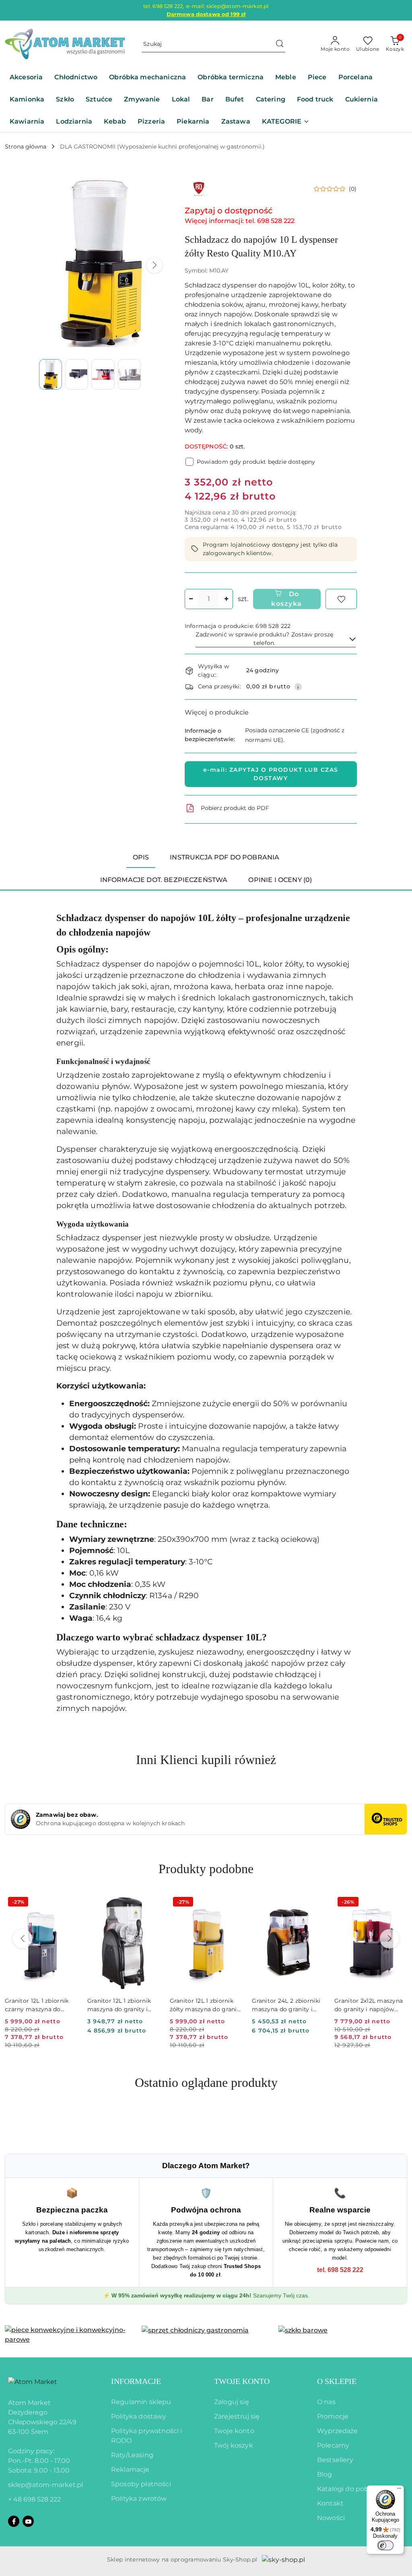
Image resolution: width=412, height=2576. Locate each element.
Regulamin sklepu (141, 2402)
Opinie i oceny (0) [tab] (280, 880)
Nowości (331, 2518)
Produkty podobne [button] (206, 1869)
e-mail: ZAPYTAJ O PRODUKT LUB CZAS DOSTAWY (271, 774)
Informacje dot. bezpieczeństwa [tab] (164, 880)
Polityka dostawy (139, 2416)
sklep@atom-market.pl (45, 2485)
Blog (325, 2474)
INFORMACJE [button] (136, 2381)
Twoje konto (234, 2431)
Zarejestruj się (237, 2416)
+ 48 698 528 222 (34, 2499)
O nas (326, 2402)
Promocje (333, 2416)
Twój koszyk (234, 2445)
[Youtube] (28, 2521)
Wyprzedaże (338, 2431)
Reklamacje (130, 2470)
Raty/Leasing (132, 2455)
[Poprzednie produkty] (23, 1939)
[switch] (385, 2545)
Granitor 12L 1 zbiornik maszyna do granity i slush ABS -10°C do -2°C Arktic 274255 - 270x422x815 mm (122, 2005)
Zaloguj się (232, 2402)
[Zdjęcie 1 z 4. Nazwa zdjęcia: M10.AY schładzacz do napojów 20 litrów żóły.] (50, 374)
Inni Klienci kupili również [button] (206, 1760)
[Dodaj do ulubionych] (341, 599)
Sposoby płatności (141, 2484)
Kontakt (330, 2503)
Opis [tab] (141, 857)
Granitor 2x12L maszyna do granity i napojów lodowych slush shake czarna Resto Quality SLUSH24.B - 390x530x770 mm (369, 2005)
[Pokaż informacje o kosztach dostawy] (298, 687)
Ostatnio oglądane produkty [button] (206, 2082)
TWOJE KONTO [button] (242, 2381)
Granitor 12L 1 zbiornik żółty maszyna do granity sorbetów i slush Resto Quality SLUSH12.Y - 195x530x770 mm (206, 2005)
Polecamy (333, 2445)
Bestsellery (335, 2460)
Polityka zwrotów (139, 2499)
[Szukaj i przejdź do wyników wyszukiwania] (280, 44)
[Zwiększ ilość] (227, 599)
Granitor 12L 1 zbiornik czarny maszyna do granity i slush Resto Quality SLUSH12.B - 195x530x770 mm (37, 2005)
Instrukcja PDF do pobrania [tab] (225, 857)
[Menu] (399, 2490)
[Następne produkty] (389, 1939)
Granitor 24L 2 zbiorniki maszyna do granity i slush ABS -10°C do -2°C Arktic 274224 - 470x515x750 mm (286, 2005)
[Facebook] (14, 2521)
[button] (286, 122)
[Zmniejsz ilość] (191, 599)
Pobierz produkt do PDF (235, 808)
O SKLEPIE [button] (337, 2381)
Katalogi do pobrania (351, 2489)
